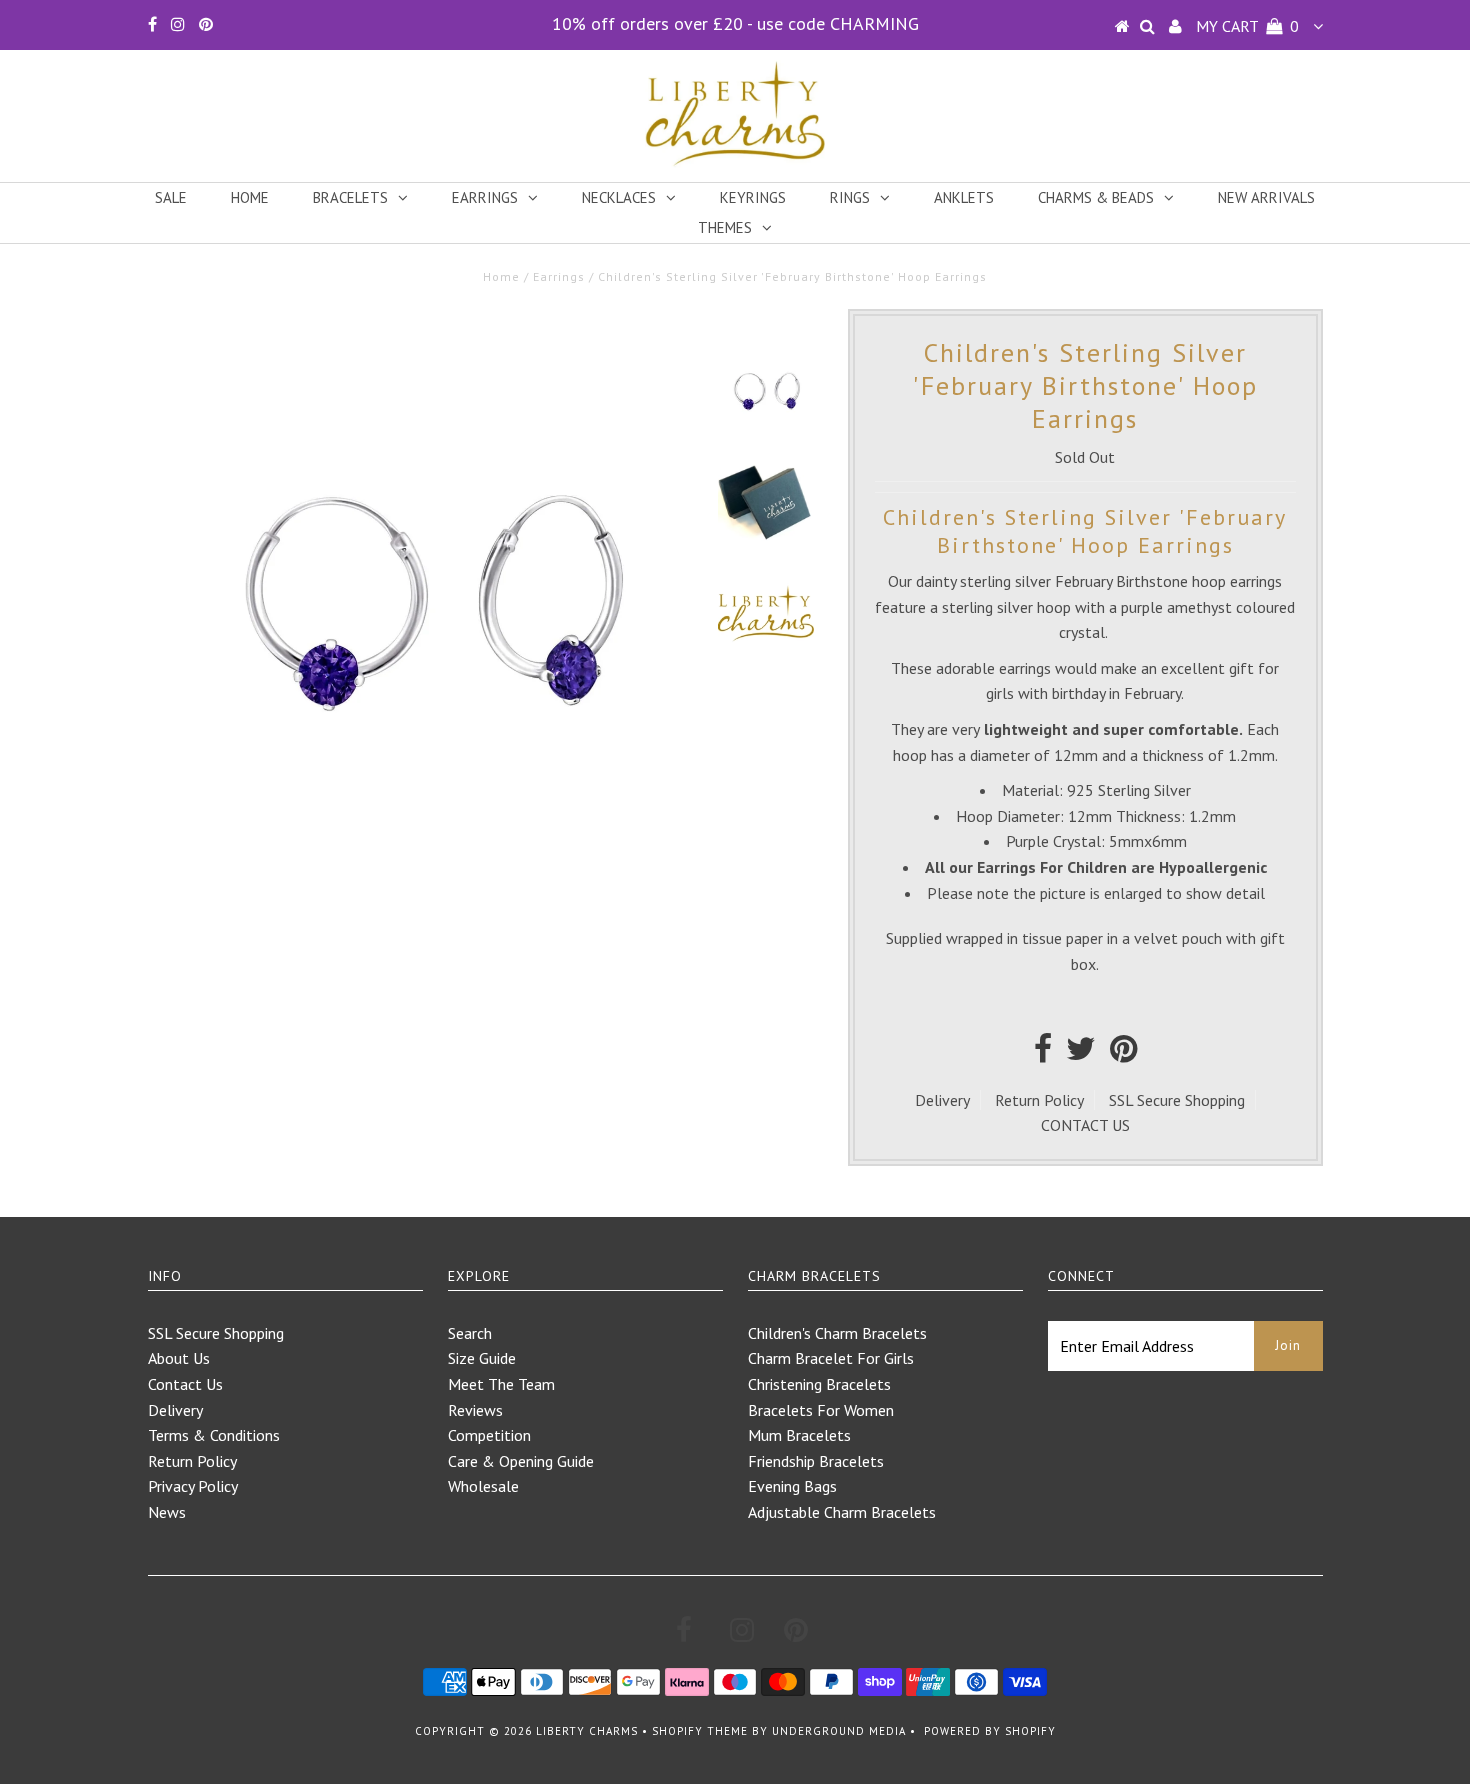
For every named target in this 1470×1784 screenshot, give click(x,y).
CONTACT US (1085, 1125)
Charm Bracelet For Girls (831, 1358)
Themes (725, 227)
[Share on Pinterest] (1123, 1054)
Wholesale (483, 1486)
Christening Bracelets (819, 1384)
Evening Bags (792, 1486)
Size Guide (482, 1358)
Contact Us (185, 1384)
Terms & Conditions (214, 1435)
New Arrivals (1266, 197)
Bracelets (350, 197)
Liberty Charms (587, 1731)
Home (250, 197)
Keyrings (753, 197)
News (167, 1512)
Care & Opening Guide (521, 1461)
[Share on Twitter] (1081, 1054)
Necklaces (619, 197)
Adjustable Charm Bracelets (842, 1512)
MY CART (1247, 26)
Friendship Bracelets (816, 1461)
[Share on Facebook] (1043, 1054)
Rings (850, 197)
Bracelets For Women (821, 1410)
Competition (489, 1435)
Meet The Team (501, 1384)
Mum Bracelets (799, 1435)
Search (470, 1333)
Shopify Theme (700, 1731)
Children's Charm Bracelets (837, 1333)
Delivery (942, 1100)
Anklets (964, 197)
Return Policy (1039, 1100)
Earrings (485, 197)
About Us (179, 1358)
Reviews (475, 1410)
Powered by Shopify (990, 1731)
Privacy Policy (193, 1486)
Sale (171, 197)
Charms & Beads (1096, 197)
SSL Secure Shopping (1177, 1100)
